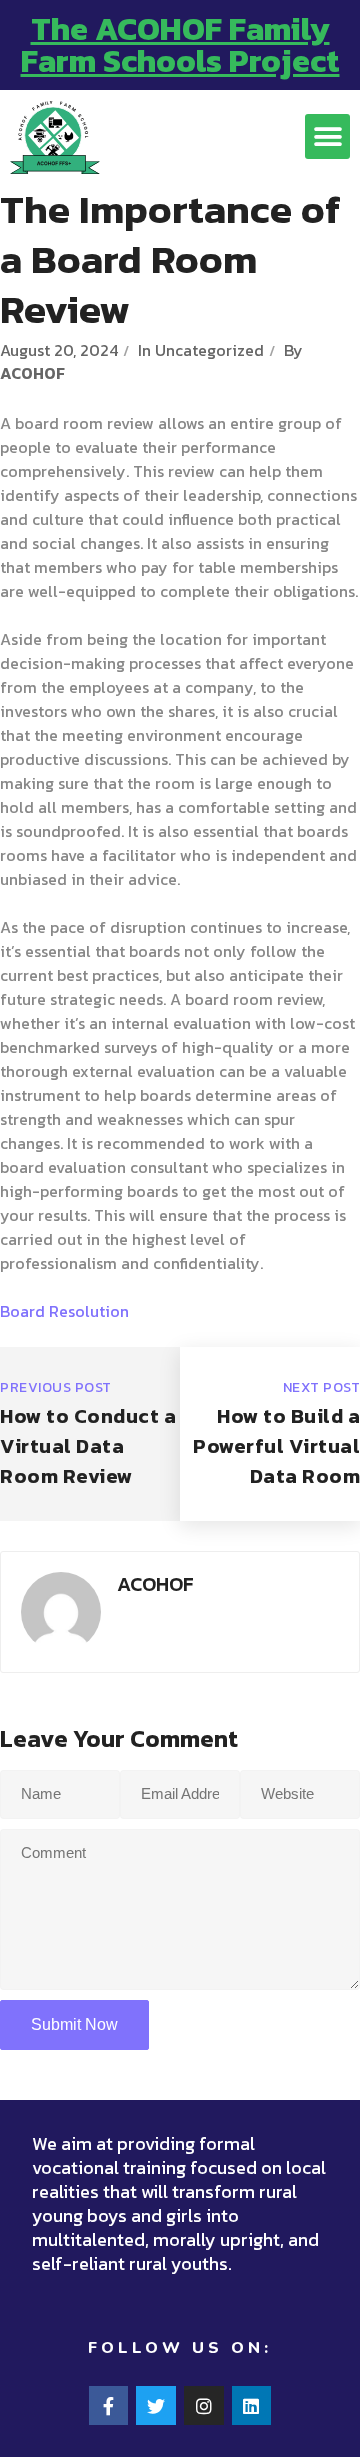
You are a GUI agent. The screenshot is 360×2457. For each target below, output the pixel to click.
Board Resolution (64, 1311)
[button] (327, 136)
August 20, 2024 (59, 350)
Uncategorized (209, 350)
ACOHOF (32, 373)
